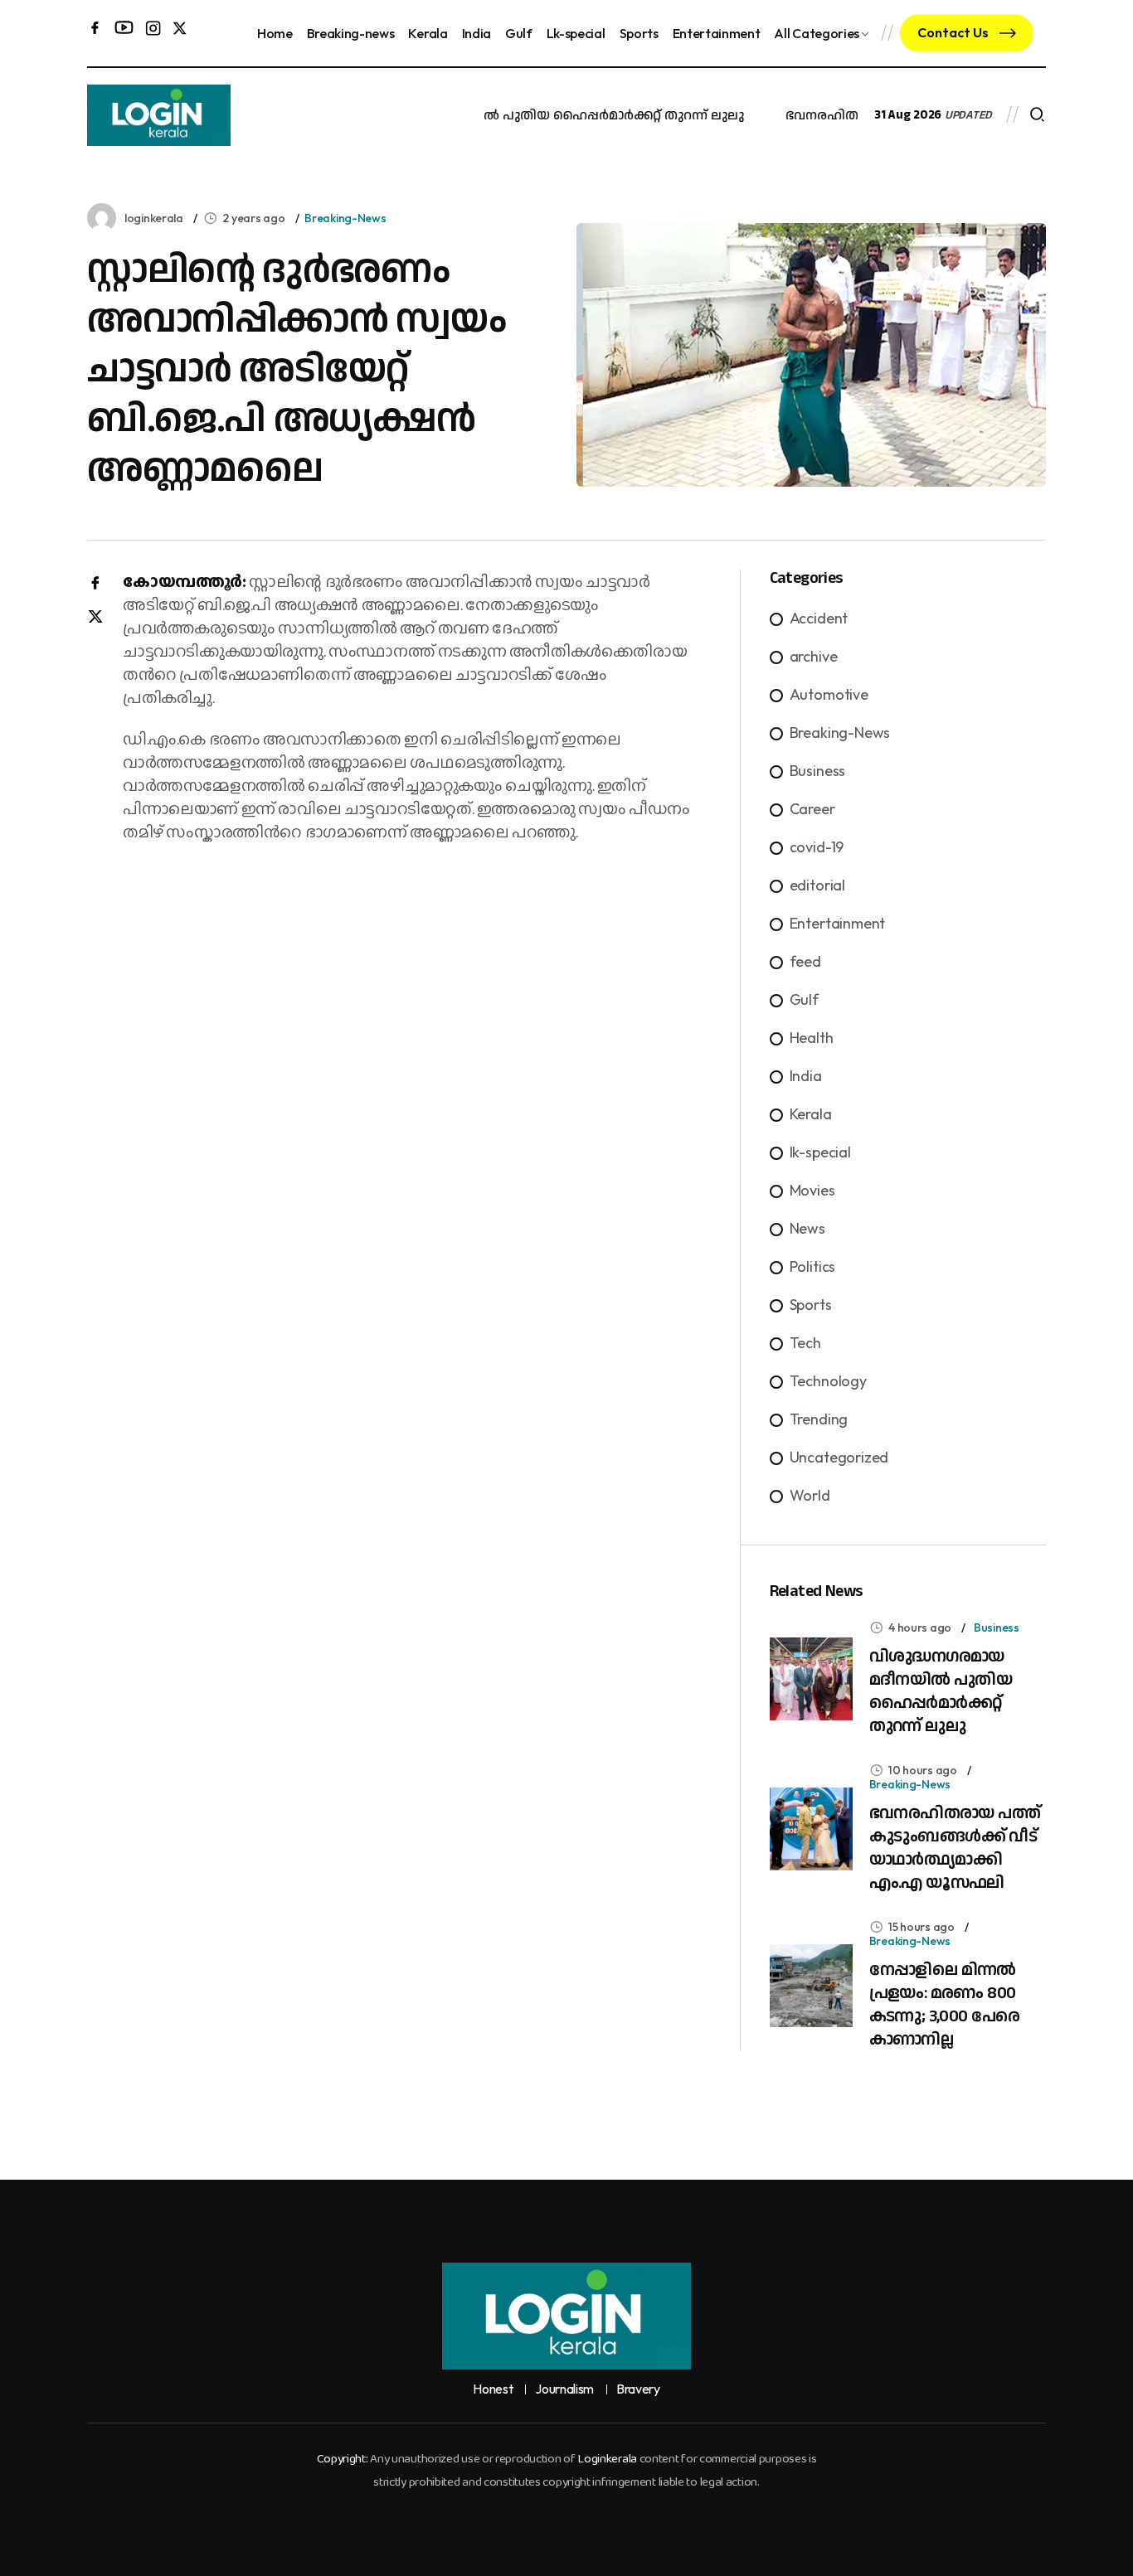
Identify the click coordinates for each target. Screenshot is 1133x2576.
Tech (805, 1343)
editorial (817, 885)
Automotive (829, 694)
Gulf (519, 33)
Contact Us (954, 32)
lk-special (820, 1152)
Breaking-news (351, 33)
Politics (813, 1266)
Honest (493, 2389)
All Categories (817, 33)
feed (805, 961)
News (807, 1228)
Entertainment (717, 33)
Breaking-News (345, 218)
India (477, 33)
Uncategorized (839, 1457)
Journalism (564, 2389)
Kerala (428, 33)
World (810, 1495)
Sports (639, 33)
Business (818, 771)
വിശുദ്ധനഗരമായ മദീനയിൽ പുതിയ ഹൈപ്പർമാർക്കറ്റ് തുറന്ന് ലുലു (514, 116)
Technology (828, 1381)
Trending (819, 1419)
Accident (819, 618)
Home (275, 33)
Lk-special (576, 33)
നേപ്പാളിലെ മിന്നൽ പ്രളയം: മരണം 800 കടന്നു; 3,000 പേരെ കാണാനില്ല (945, 2005)
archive (814, 656)
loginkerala (154, 218)
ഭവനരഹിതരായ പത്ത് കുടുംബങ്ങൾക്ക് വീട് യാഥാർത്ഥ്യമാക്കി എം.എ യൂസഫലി (955, 1848)
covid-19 (817, 847)
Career (812, 809)
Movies (812, 1190)
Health (812, 1038)
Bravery (638, 2389)
